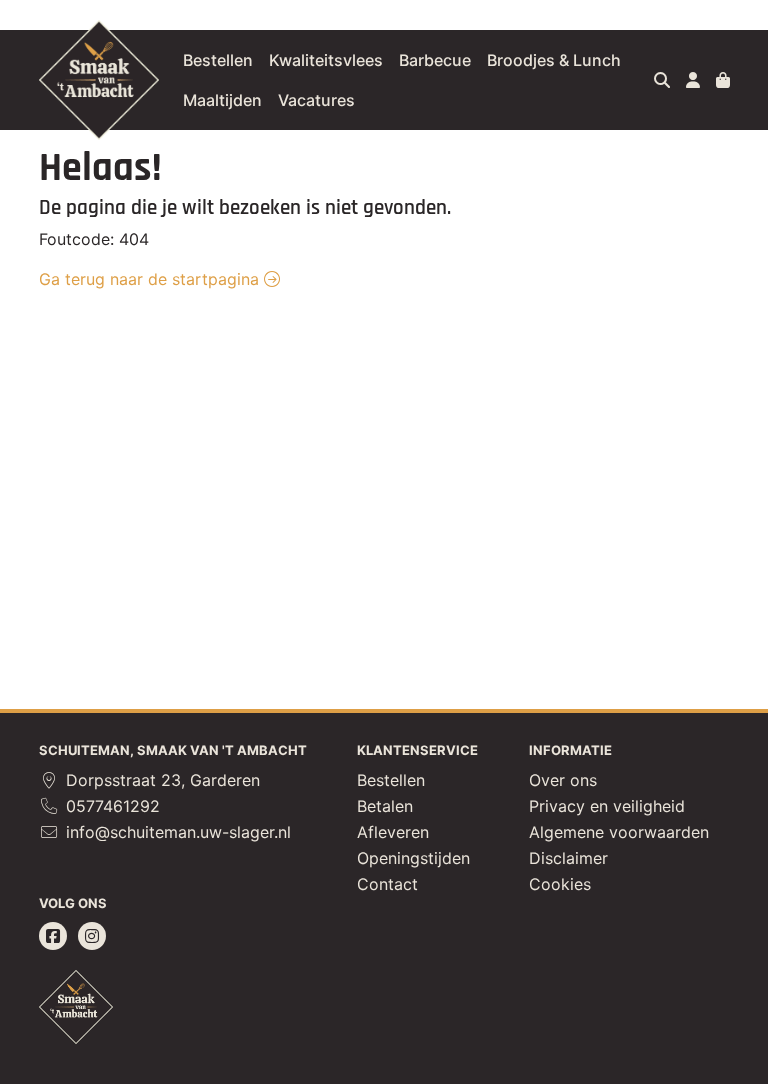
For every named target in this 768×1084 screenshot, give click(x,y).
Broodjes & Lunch (554, 60)
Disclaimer (568, 858)
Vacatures (316, 100)
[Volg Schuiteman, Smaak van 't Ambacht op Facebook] (53, 936)
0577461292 (110, 806)
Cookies (560, 884)
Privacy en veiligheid (607, 806)
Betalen (385, 806)
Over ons (563, 780)
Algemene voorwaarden (619, 832)
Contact (387, 884)
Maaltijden (222, 100)
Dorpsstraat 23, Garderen (160, 780)
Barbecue (435, 60)
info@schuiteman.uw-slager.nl (176, 832)
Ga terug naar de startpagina (151, 279)
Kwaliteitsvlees (326, 60)
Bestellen (218, 60)
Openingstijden (413, 858)
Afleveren (393, 832)
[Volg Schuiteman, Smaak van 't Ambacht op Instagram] (92, 936)
